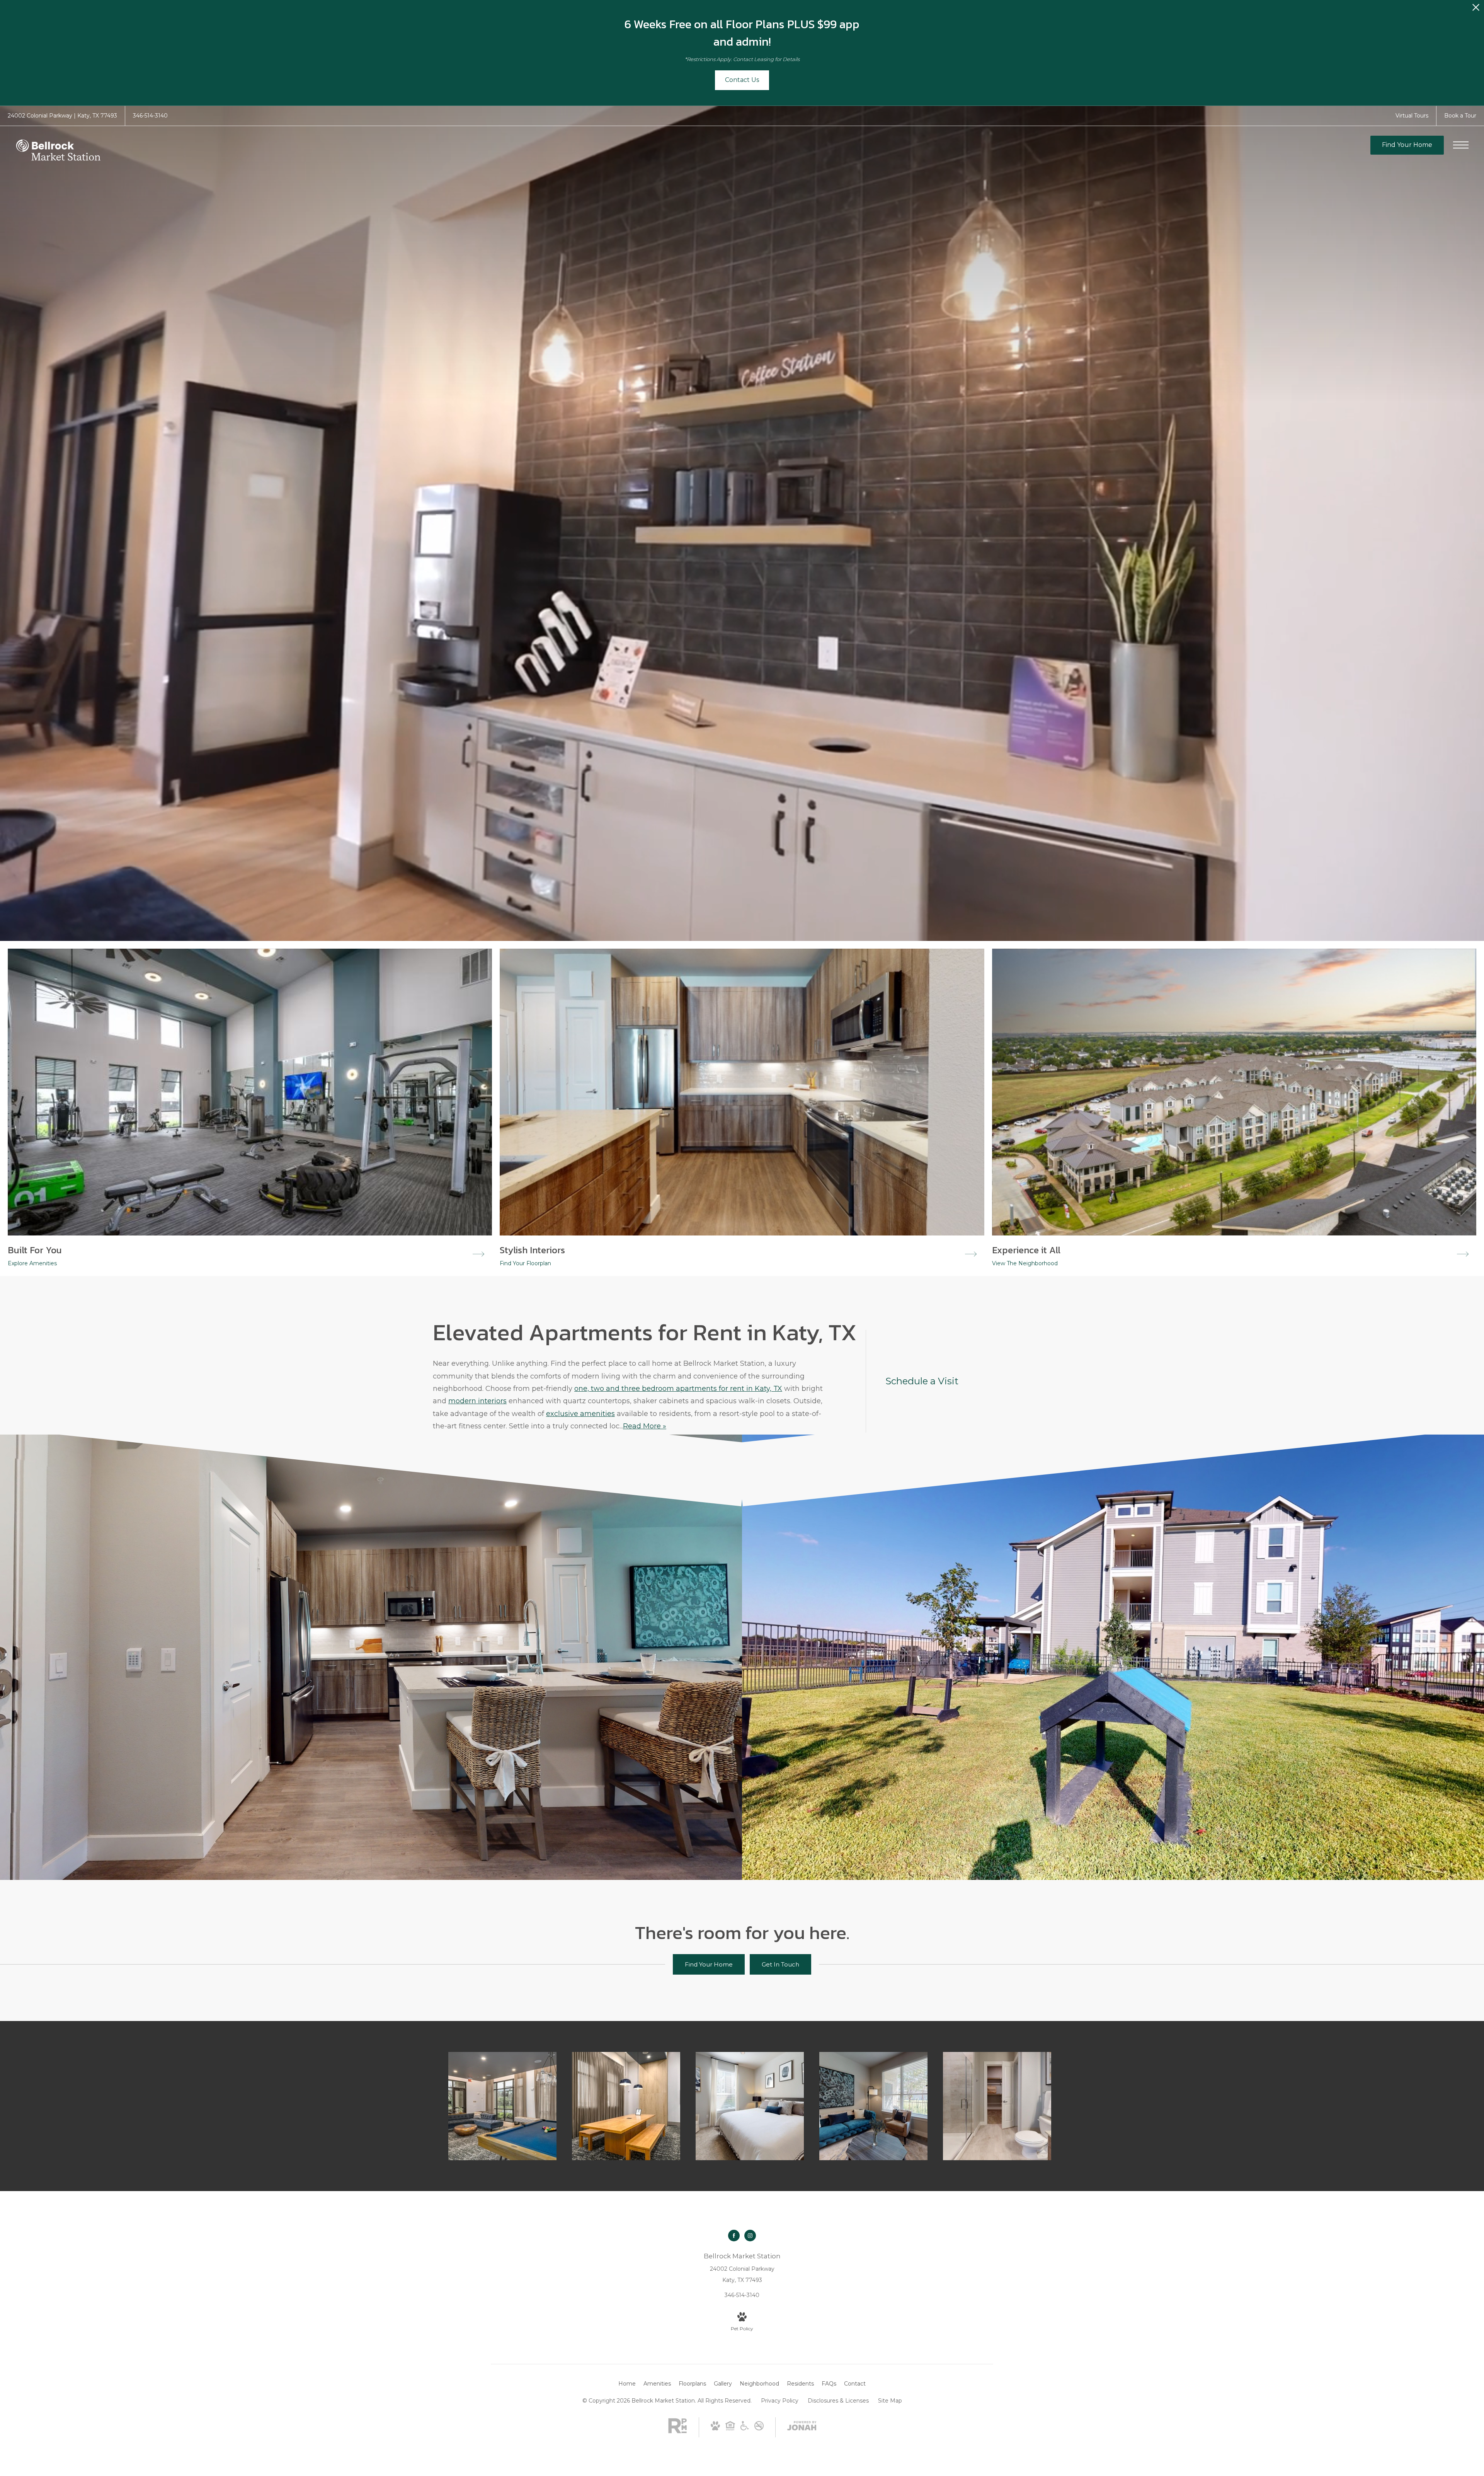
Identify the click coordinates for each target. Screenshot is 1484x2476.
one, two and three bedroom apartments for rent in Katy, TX (678, 1389)
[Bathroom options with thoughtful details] (997, 2106)
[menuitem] (627, 2384)
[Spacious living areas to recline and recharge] (873, 2106)
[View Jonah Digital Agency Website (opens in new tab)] (802, 2427)
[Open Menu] (1461, 145)
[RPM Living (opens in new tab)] (677, 2432)
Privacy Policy (780, 2401)
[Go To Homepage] (58, 151)
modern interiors (477, 1401)
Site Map (890, 2401)
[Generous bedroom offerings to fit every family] (750, 2106)
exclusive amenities (580, 1414)
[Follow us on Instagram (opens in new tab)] (750, 2236)
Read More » (645, 1426)
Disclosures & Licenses (838, 2401)
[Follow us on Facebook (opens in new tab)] (734, 2236)
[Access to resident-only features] (502, 2106)
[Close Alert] (1476, 9)
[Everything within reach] (626, 2106)
